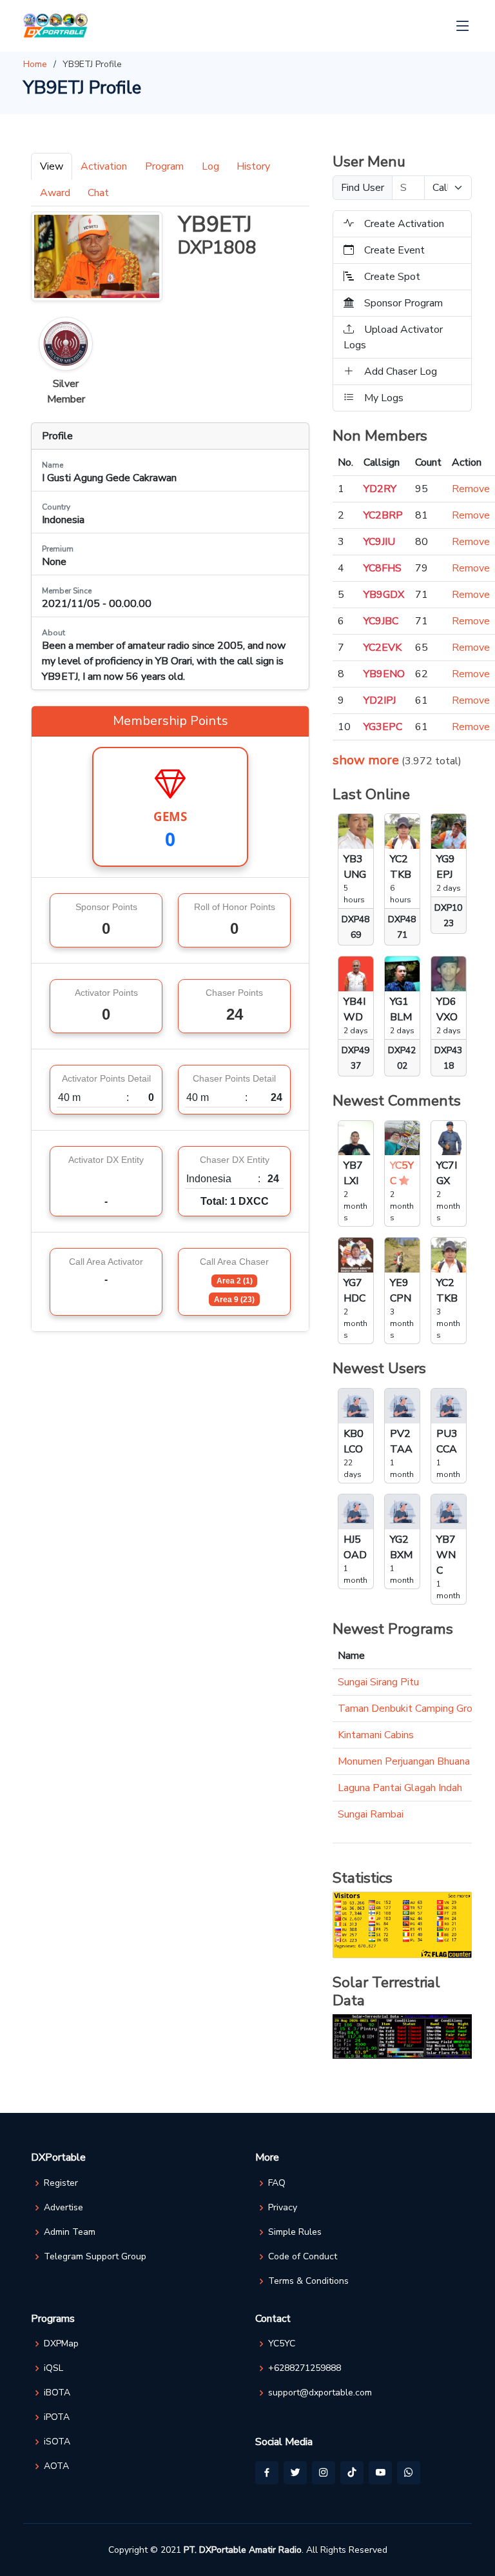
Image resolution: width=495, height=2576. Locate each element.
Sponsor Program (403, 303)
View (52, 166)
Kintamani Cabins (376, 1735)
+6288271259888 (305, 2368)
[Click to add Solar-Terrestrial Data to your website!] (402, 2036)
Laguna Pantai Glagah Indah (400, 1788)
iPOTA (57, 2417)
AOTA (56, 2466)
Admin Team (70, 2232)
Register (61, 2183)
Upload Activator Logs (393, 337)
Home (35, 64)
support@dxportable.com (320, 2393)
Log (210, 166)
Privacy (283, 2208)
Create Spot (392, 277)
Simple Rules (295, 2232)
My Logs (384, 398)
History (253, 166)
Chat (98, 193)
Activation (104, 166)
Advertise (63, 2208)
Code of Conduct (303, 2257)
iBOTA (57, 2393)
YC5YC (282, 2344)
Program (164, 166)
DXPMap (61, 2344)
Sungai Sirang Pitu (378, 1682)
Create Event (394, 250)
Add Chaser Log (401, 372)
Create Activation (404, 224)
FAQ (277, 2183)
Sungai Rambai (371, 1814)
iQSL (53, 2368)
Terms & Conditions (308, 2281)
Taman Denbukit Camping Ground (413, 1709)
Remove (471, 489)
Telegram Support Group (95, 2257)
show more (366, 760)
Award (55, 193)
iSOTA (57, 2442)
